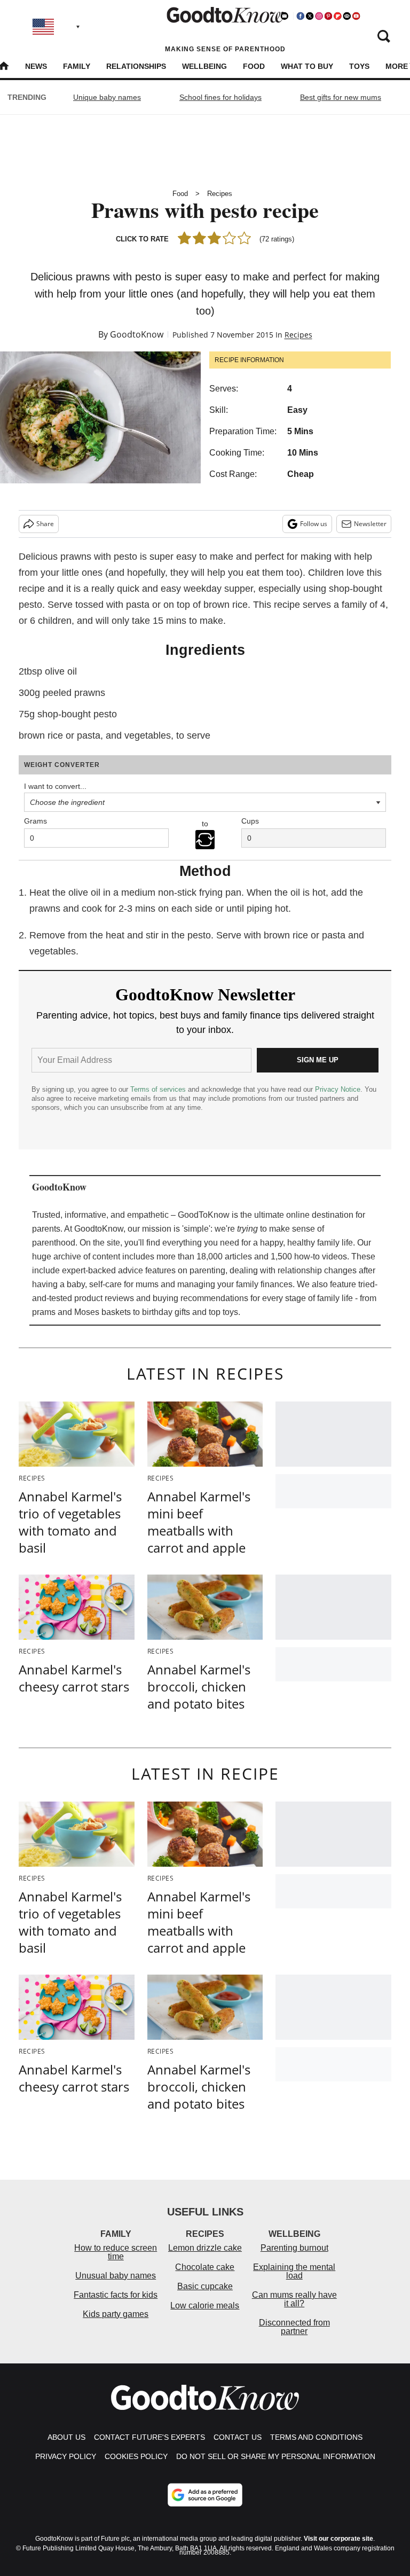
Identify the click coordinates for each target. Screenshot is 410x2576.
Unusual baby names (116, 2276)
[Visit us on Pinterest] (328, 16)
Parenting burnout (294, 2248)
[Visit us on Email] (347, 16)
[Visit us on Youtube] (356, 16)
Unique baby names (107, 97)
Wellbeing (204, 66)
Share (45, 524)
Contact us (238, 2437)
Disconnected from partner (294, 2327)
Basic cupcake (205, 2286)
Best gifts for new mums (341, 97)
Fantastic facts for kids (116, 2295)
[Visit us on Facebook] (301, 16)
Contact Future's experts (149, 2437)
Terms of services (159, 1089)
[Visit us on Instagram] (319, 16)
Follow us (314, 524)
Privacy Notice (338, 1089)
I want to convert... (55, 786)
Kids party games (116, 2314)
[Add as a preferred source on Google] (205, 2495)
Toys (359, 66)
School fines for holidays (220, 97)
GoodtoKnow (137, 334)
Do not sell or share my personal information (276, 2456)
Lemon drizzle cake (205, 2248)
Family (77, 66)
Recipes (220, 194)
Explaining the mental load (294, 2271)
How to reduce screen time (116, 2252)
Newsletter (370, 524)
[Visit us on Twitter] (310, 16)
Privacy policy (66, 2456)
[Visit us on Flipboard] (337, 16)
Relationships (136, 66)
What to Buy (307, 66)
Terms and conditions (316, 2437)
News (36, 66)
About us (66, 2437)
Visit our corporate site (338, 2539)
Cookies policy (136, 2456)
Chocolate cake (205, 2267)
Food (254, 66)
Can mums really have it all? (294, 2299)
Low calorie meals (205, 2305)
